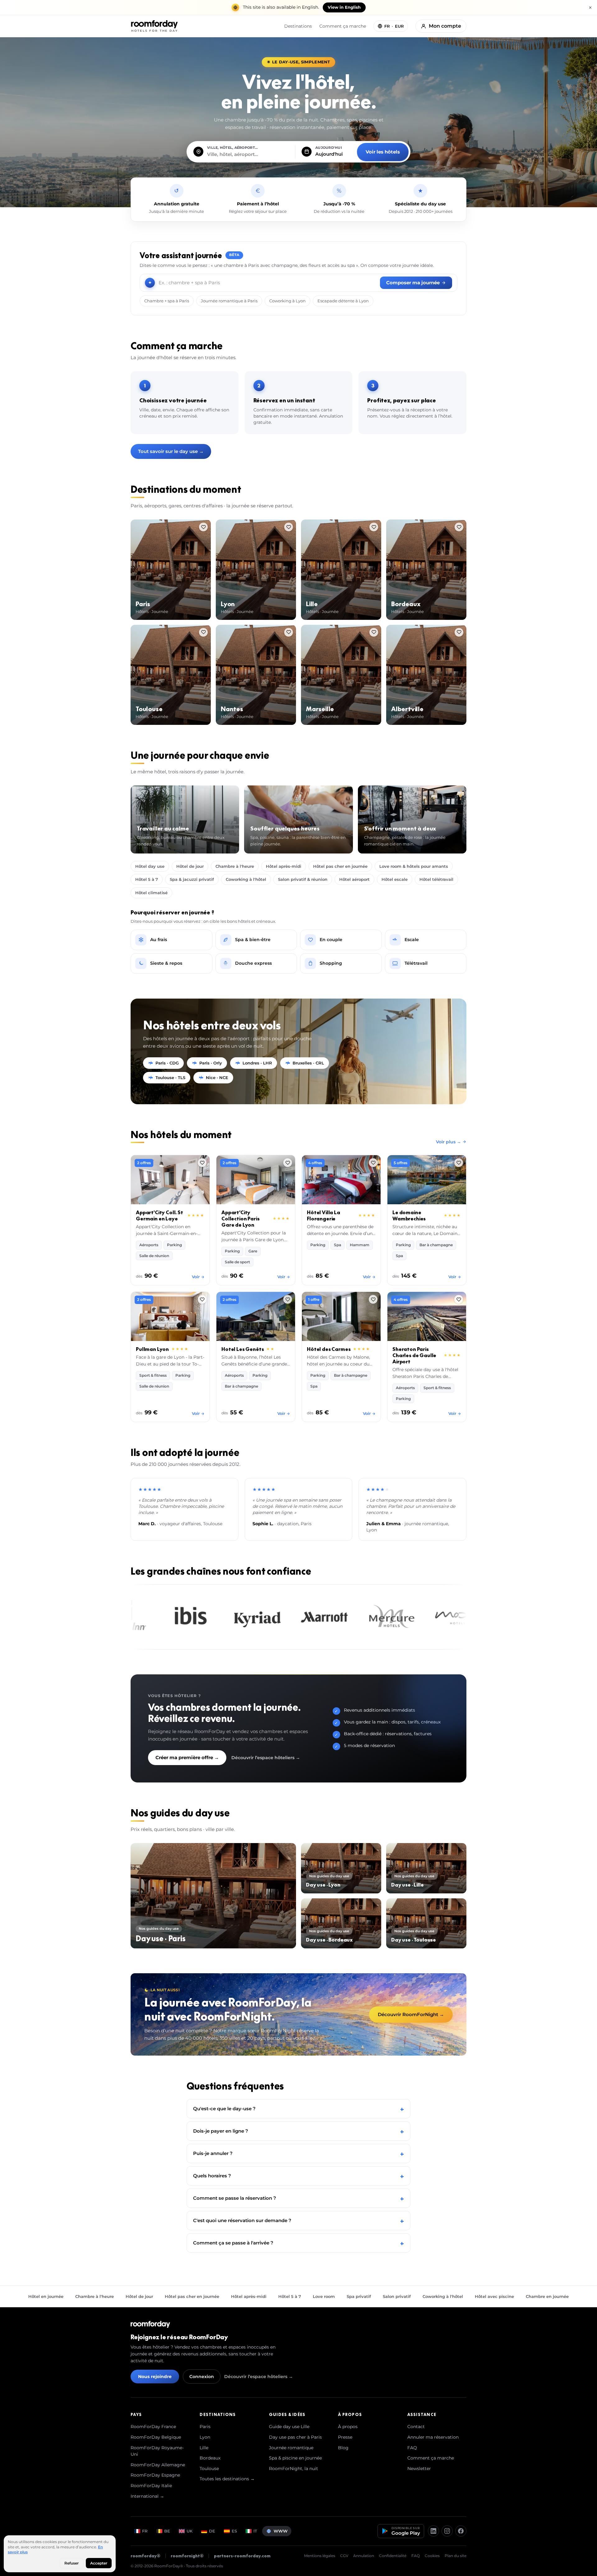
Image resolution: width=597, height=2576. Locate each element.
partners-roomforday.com (242, 2556)
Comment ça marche (343, 26)
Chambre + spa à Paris (167, 301)
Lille (204, 2448)
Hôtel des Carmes (329, 1349)
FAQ (412, 2448)
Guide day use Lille (289, 2427)
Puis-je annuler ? (298, 2153)
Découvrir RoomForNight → (411, 2014)
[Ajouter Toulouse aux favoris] (203, 632)
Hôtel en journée (46, 2296)
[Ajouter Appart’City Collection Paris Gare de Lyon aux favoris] (288, 1163)
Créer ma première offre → (187, 1757)
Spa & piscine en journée (295, 2458)
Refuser (72, 2563)
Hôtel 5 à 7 (147, 879)
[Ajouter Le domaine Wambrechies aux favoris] (459, 1163)
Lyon (205, 2437)
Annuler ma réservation (433, 2437)
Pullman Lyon (152, 1349)
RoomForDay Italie (151, 2486)
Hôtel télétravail (436, 879)
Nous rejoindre (155, 2377)
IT (255, 2531)
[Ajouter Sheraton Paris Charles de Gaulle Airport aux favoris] (459, 1299)
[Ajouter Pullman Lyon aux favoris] (202, 1299)
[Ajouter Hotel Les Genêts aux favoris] (288, 1299)
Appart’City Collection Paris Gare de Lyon (240, 1219)
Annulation (364, 2556)
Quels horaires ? (298, 2176)
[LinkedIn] (433, 2531)
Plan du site (456, 2556)
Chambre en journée (547, 2296)
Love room (324, 2296)
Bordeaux (210, 2458)
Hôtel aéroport (354, 879)
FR (145, 2531)
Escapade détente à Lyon (343, 301)
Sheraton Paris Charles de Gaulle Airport (414, 1355)
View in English (344, 7)
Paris (205, 2427)
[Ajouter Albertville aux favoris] (459, 632)
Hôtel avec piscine (494, 2296)
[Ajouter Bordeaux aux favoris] (459, 527)
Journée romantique (291, 2448)
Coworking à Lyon (287, 301)
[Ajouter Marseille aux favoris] (374, 632)
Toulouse (209, 2468)
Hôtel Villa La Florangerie (324, 1215)
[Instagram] (447, 2531)
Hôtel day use (150, 866)
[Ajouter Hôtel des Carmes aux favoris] (373, 1299)
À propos (348, 2427)
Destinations (298, 26)
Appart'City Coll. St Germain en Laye (160, 1215)
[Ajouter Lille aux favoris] (374, 527)
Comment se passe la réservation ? (298, 2198)
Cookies (432, 2556)
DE (212, 2531)
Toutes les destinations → (227, 2479)
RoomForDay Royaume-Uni (157, 2451)
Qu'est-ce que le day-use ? (298, 2109)
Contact (416, 2427)
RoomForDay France (153, 2427)
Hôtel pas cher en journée (340, 866)
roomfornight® (187, 2556)
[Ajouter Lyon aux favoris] (289, 527)
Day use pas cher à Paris (295, 2437)
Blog (343, 2448)
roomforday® (146, 2556)
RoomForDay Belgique (156, 2437)
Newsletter (419, 2468)
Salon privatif (397, 2296)
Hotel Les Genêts (243, 1349)
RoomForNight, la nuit (294, 2468)
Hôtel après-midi (284, 866)
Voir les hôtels (383, 152)
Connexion (202, 2377)
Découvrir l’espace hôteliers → (266, 1758)
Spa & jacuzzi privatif (192, 879)
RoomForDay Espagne (155, 2475)
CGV (344, 2556)
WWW (281, 2531)
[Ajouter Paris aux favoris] (203, 527)
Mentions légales (320, 2556)
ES (234, 2531)
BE (167, 2531)
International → (147, 2496)
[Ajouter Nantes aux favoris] (289, 632)
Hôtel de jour (190, 866)
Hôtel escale (395, 879)
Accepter (99, 2563)
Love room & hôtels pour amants (414, 866)
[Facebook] (461, 2531)
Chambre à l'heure (235, 866)
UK (190, 2531)
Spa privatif (359, 2296)
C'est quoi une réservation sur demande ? (298, 2220)
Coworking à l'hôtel (246, 879)
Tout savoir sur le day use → (171, 451)
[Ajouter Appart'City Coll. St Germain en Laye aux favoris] (202, 1163)
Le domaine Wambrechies (409, 1215)
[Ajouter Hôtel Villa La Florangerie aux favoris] (373, 1163)
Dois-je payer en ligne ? (298, 2131)
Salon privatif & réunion (303, 879)
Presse (345, 2437)
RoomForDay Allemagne (158, 2465)
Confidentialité (393, 2556)
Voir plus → (449, 1142)
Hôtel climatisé (151, 893)
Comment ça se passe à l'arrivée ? (298, 2243)
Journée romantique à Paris (229, 301)
